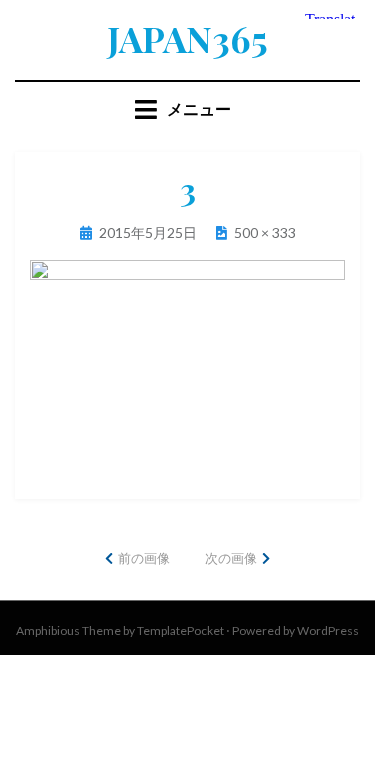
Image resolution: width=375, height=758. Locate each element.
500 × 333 (265, 232)
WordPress (328, 630)
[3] (187, 362)
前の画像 (144, 558)
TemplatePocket (180, 630)
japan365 (187, 38)
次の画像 (231, 558)
